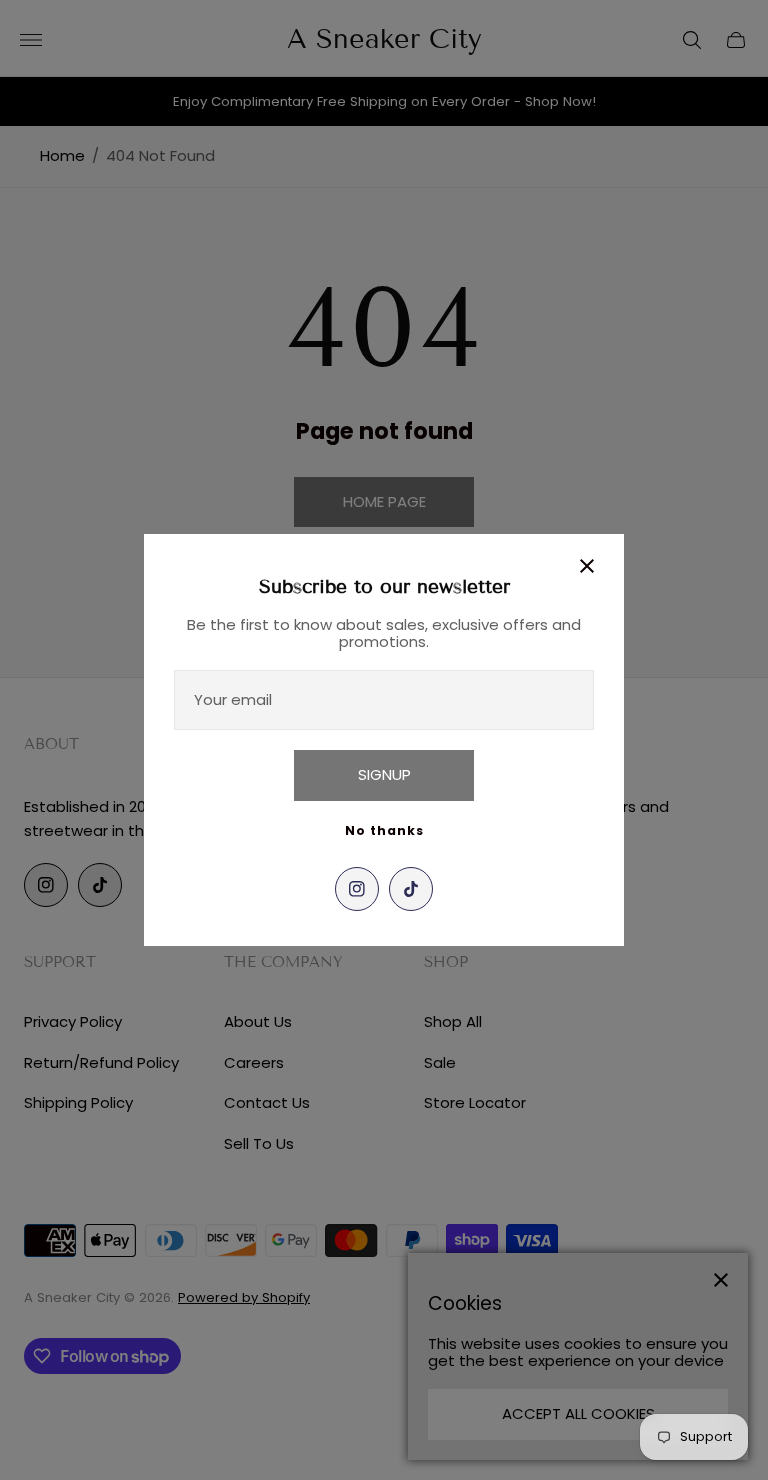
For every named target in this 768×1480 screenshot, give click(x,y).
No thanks (384, 830)
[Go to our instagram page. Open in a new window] (357, 889)
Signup (384, 774)
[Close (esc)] (587, 566)
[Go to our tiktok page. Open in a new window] (411, 889)
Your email (233, 699)
